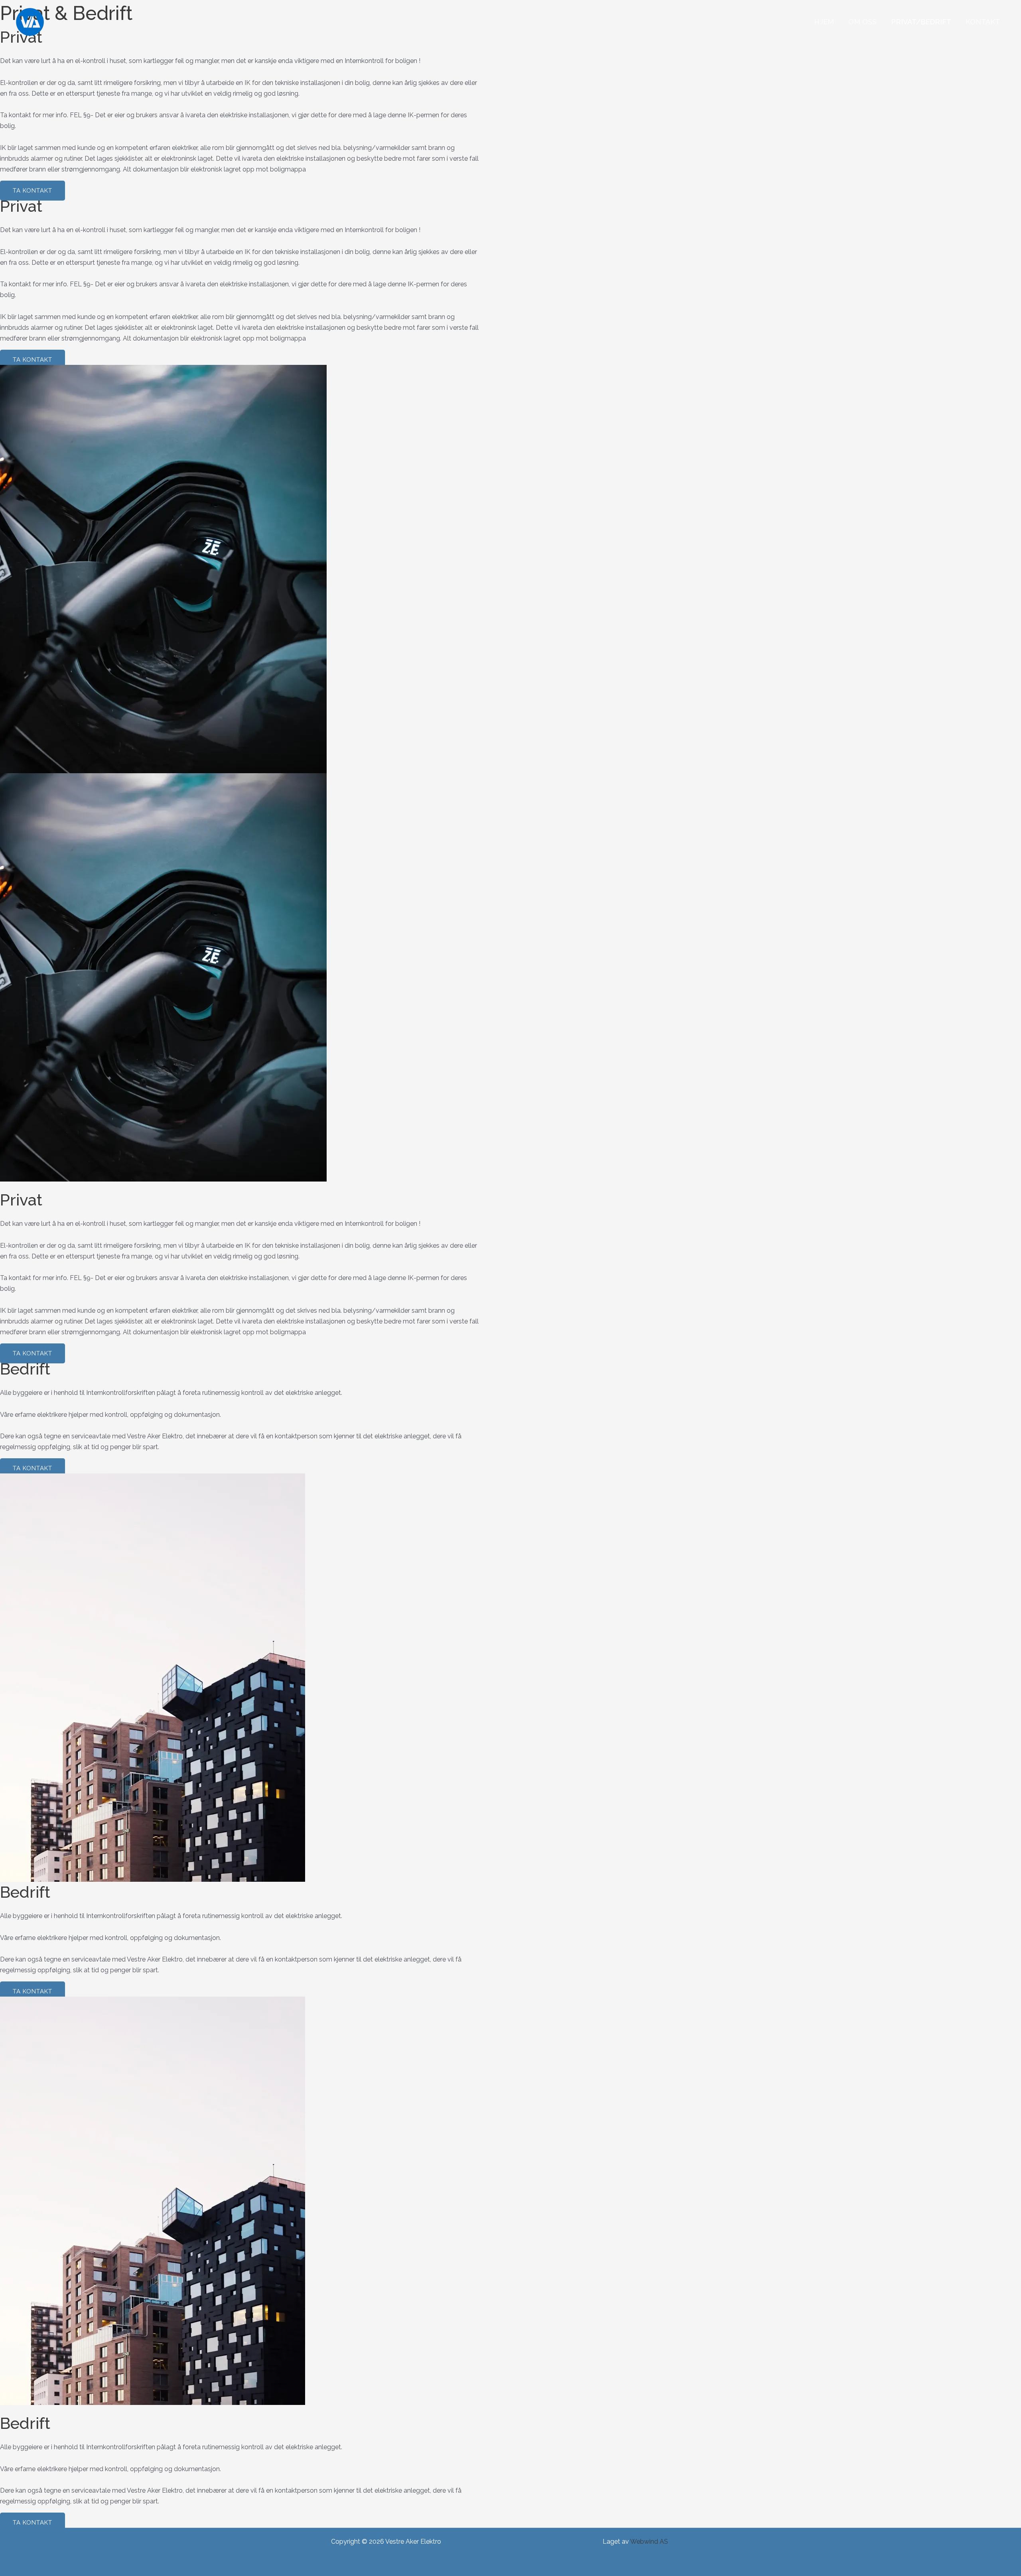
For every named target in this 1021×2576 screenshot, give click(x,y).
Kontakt (983, 22)
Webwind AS (649, 2542)
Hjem (824, 22)
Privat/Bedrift (921, 22)
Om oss (862, 22)
